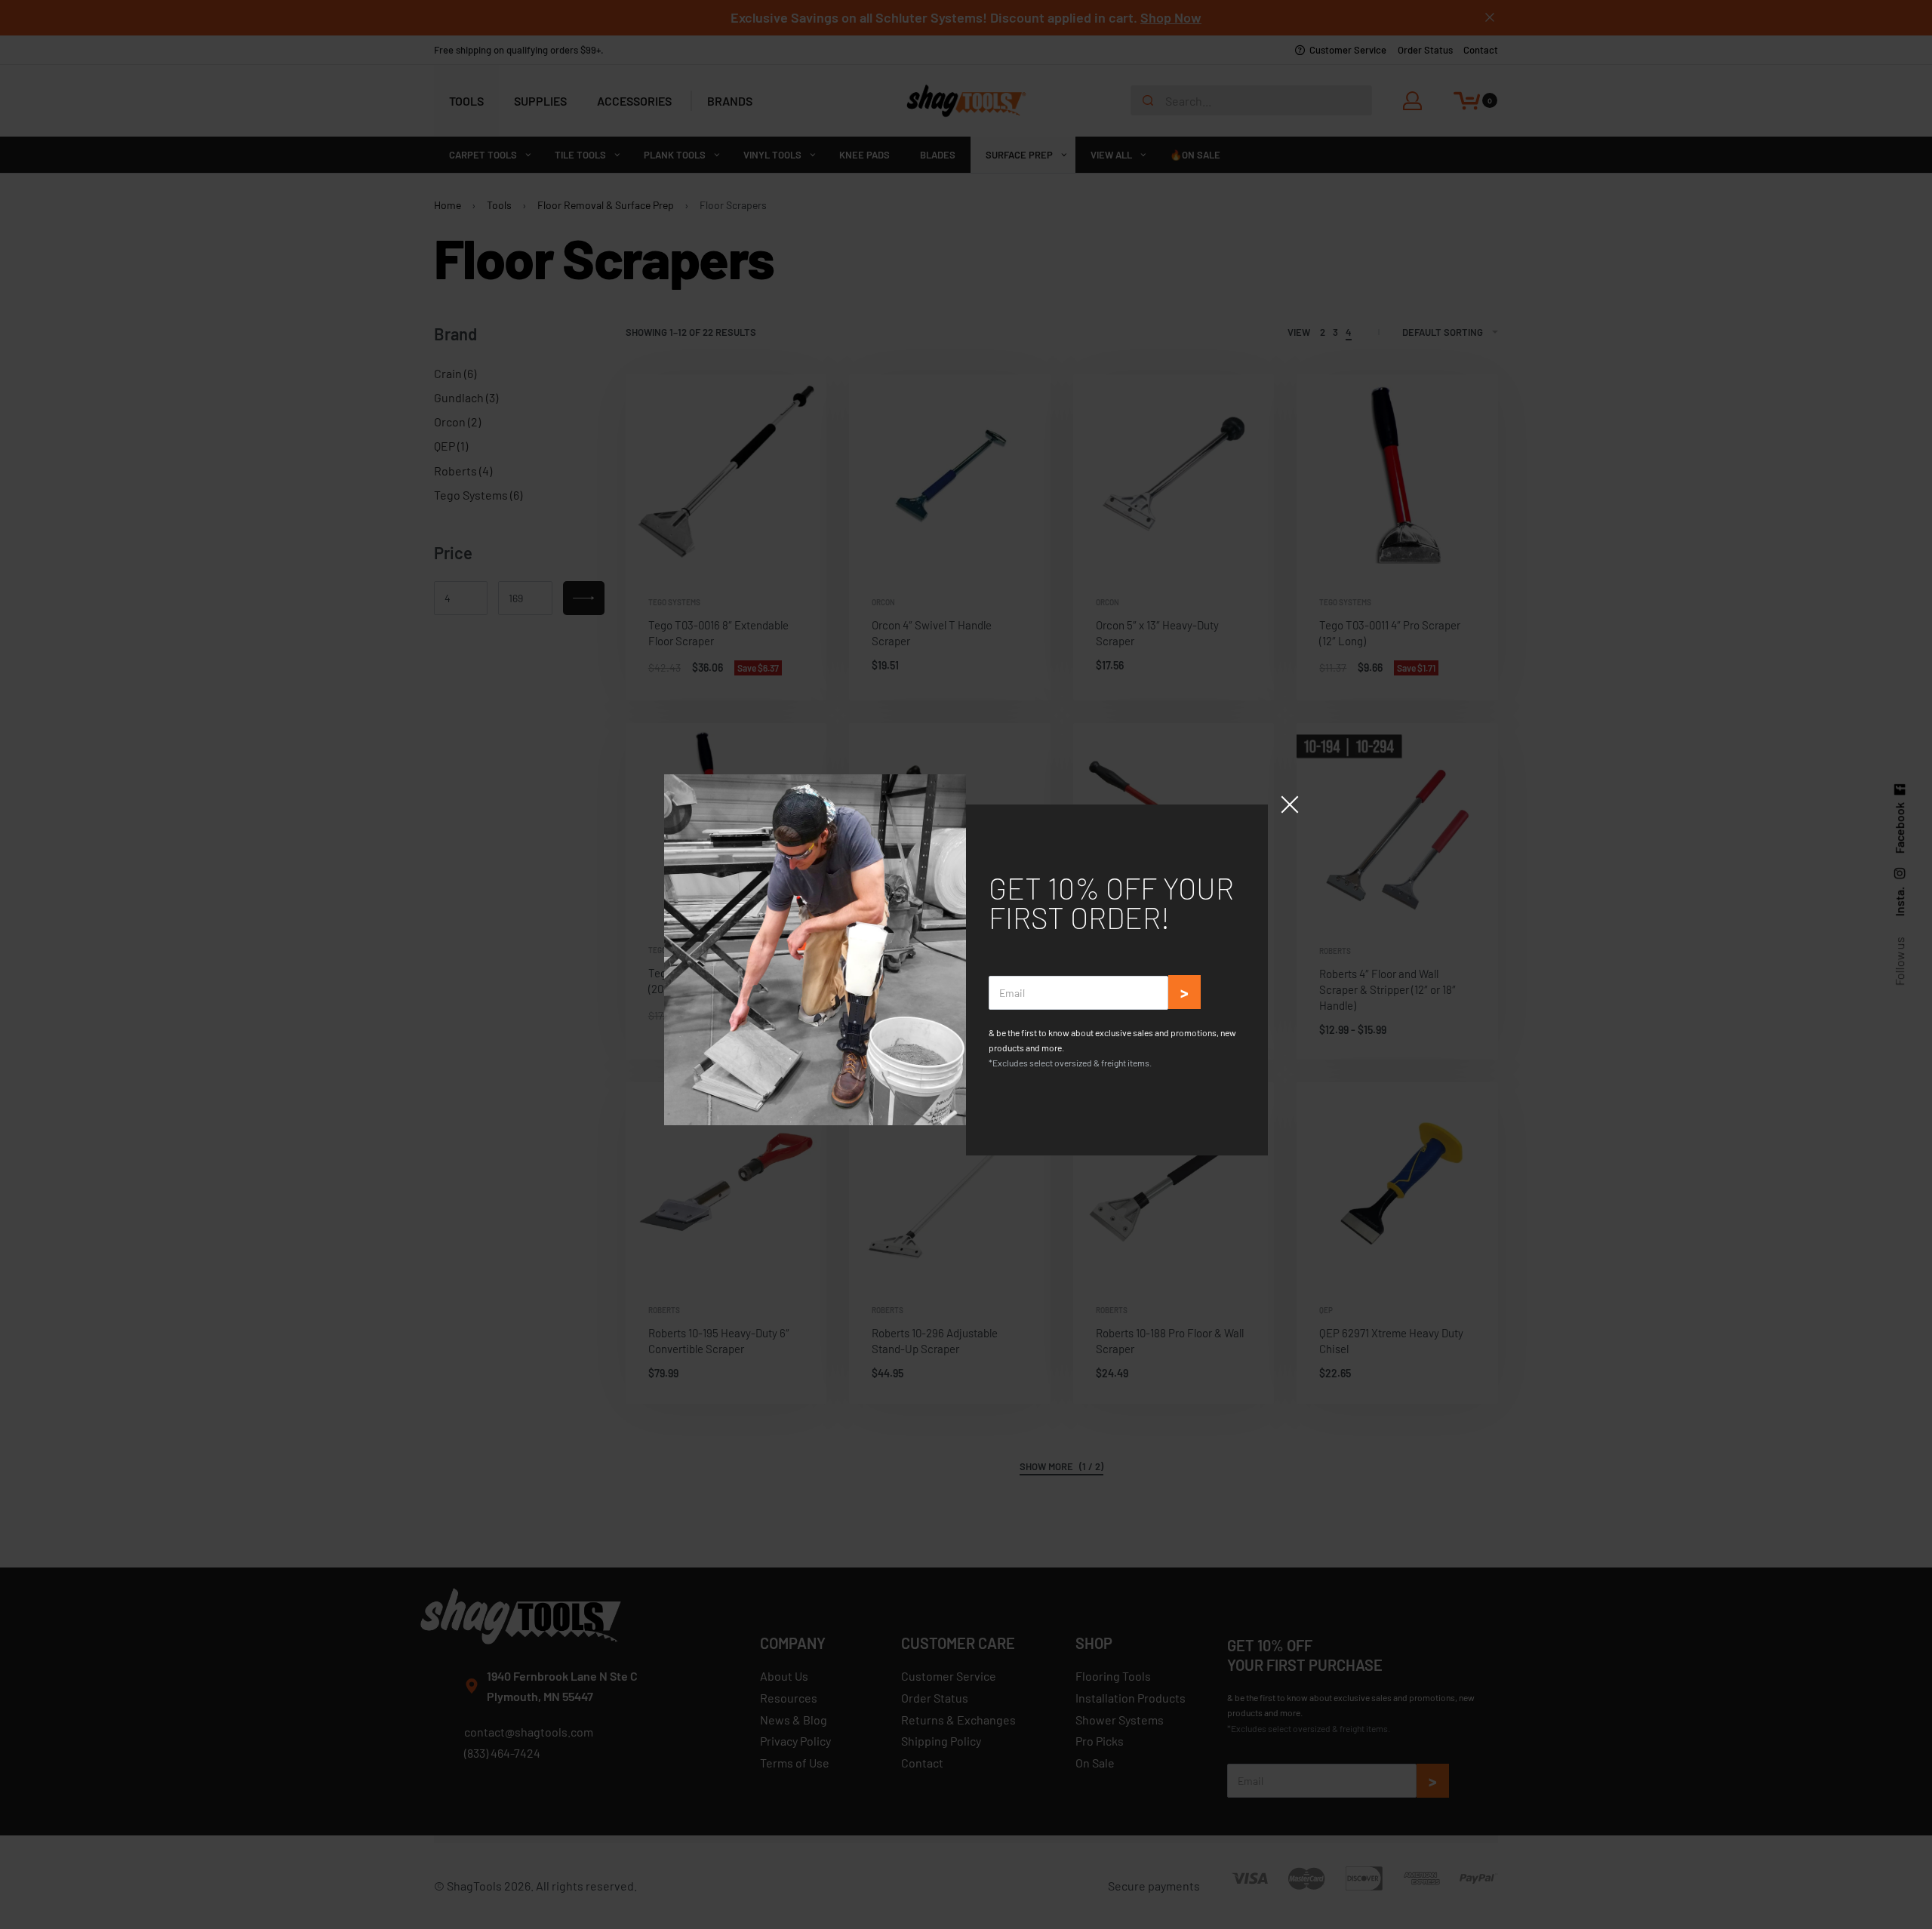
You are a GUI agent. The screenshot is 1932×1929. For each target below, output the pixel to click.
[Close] (1290, 805)
